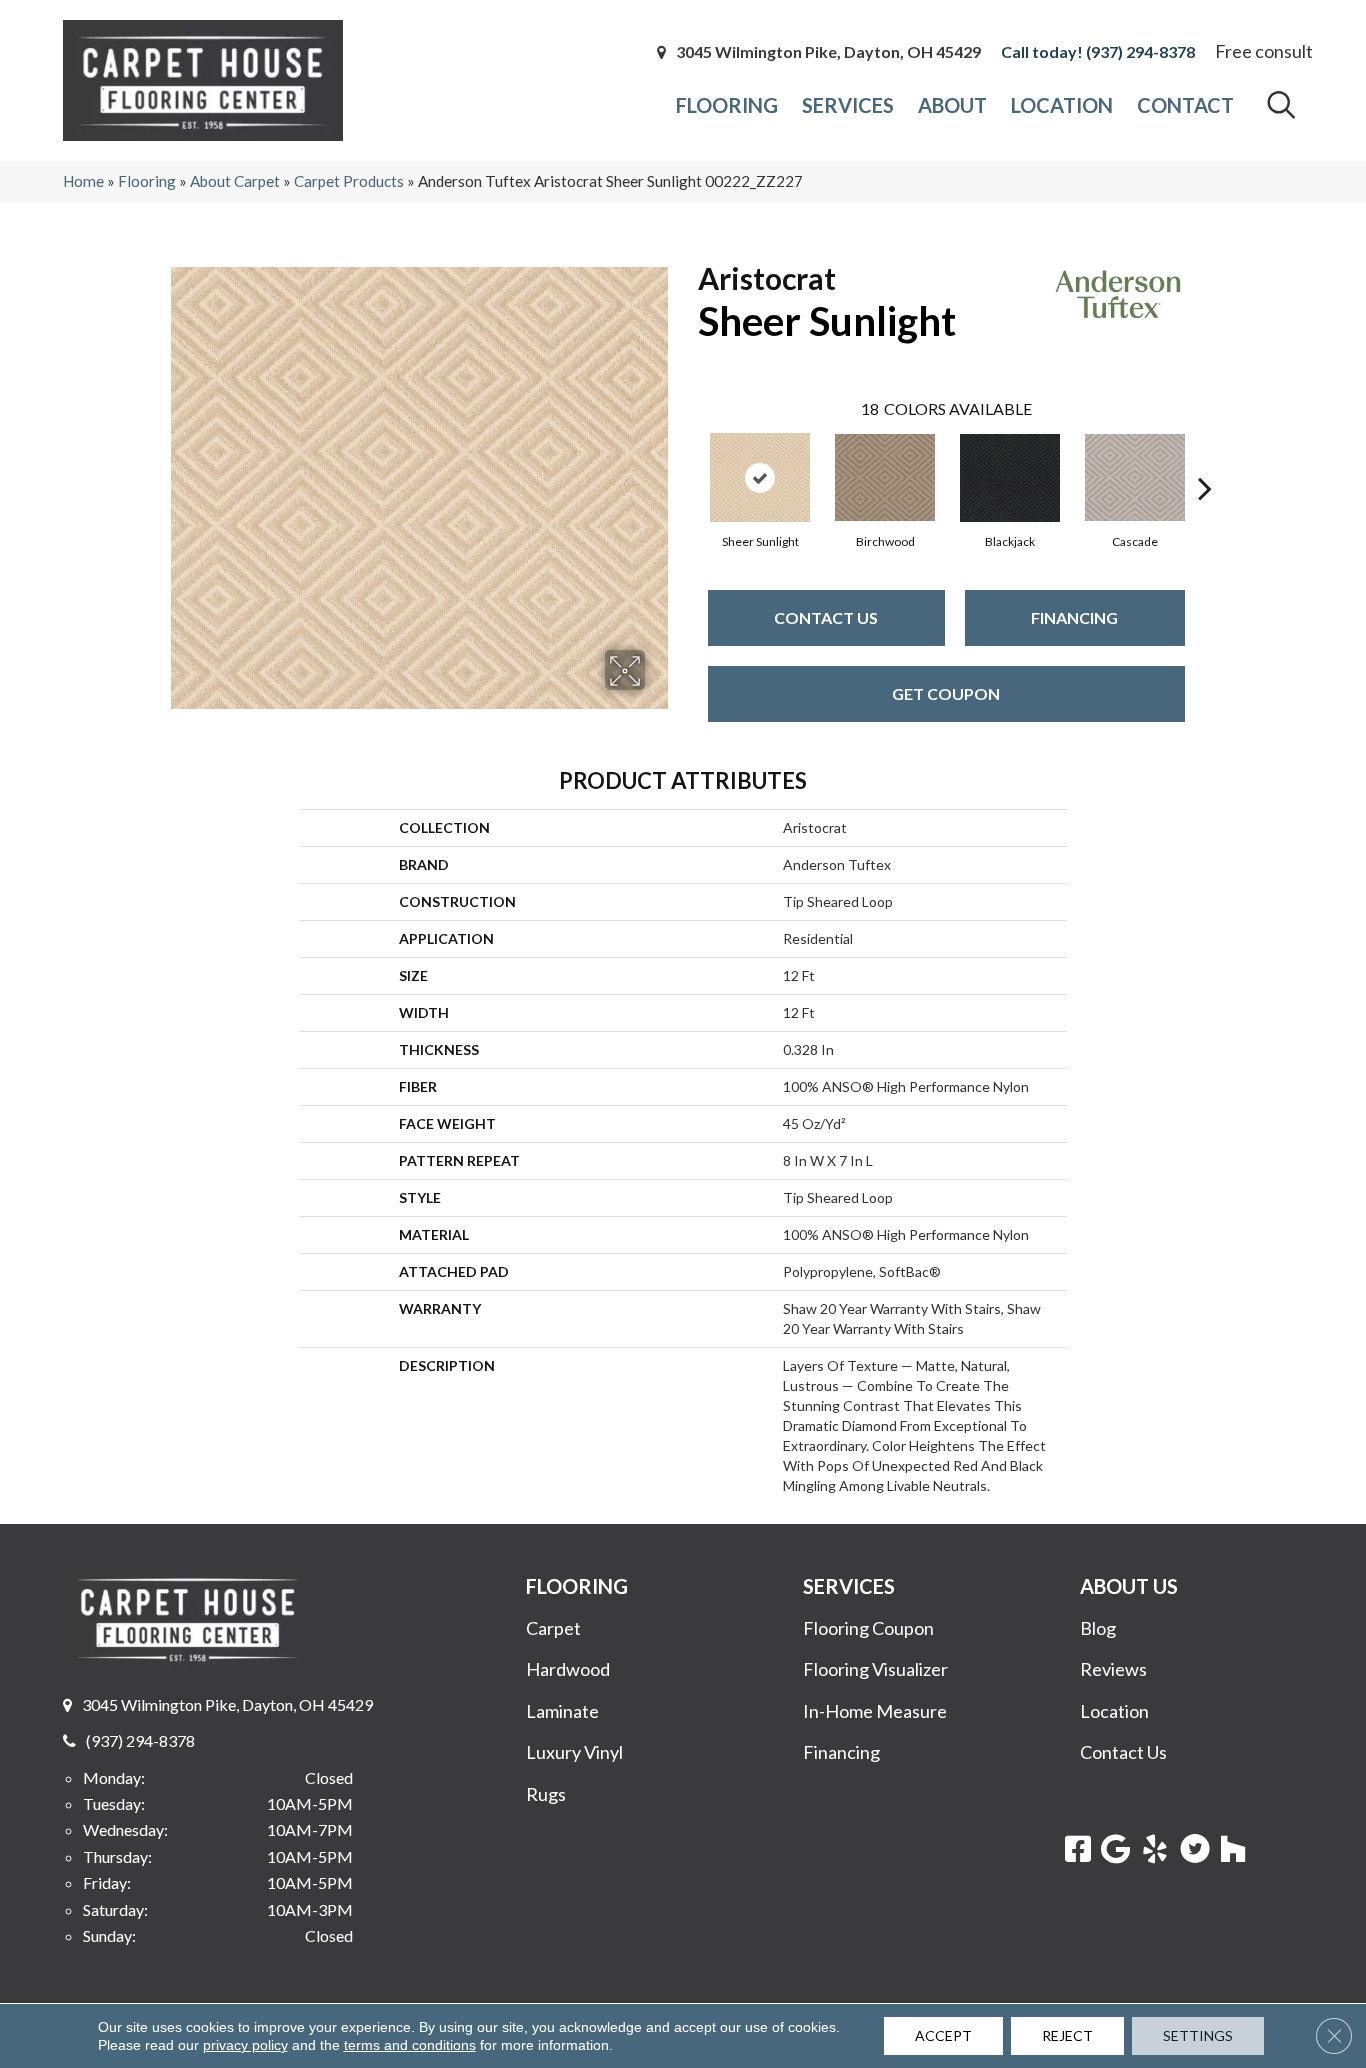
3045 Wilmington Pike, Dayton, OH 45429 (828, 52)
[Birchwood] (885, 477)
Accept (943, 2035)
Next (1205, 458)
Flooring (147, 181)
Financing (1074, 617)
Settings (1198, 2035)
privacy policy (245, 2045)
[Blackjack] (1010, 478)
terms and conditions (410, 2045)
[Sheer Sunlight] (760, 477)
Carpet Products (349, 181)
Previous (688, 458)
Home (83, 181)
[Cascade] (1135, 477)
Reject (1067, 2035)
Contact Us (826, 617)
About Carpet (235, 181)
